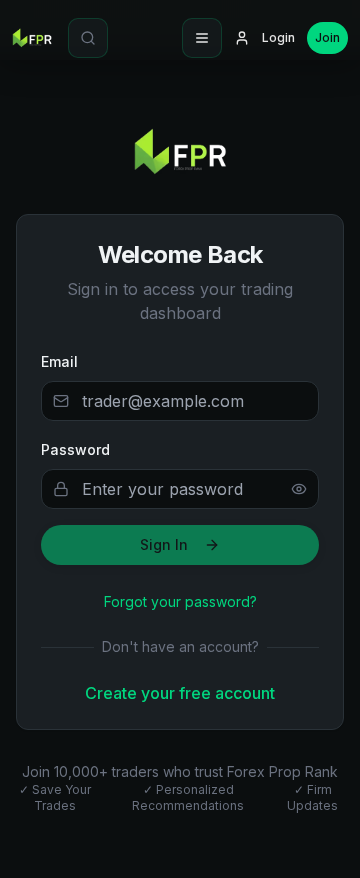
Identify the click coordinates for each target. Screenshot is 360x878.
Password (75, 449)
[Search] (88, 38)
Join (327, 37)
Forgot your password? (180, 601)
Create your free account (180, 693)
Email (59, 361)
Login (278, 37)
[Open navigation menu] (202, 38)
